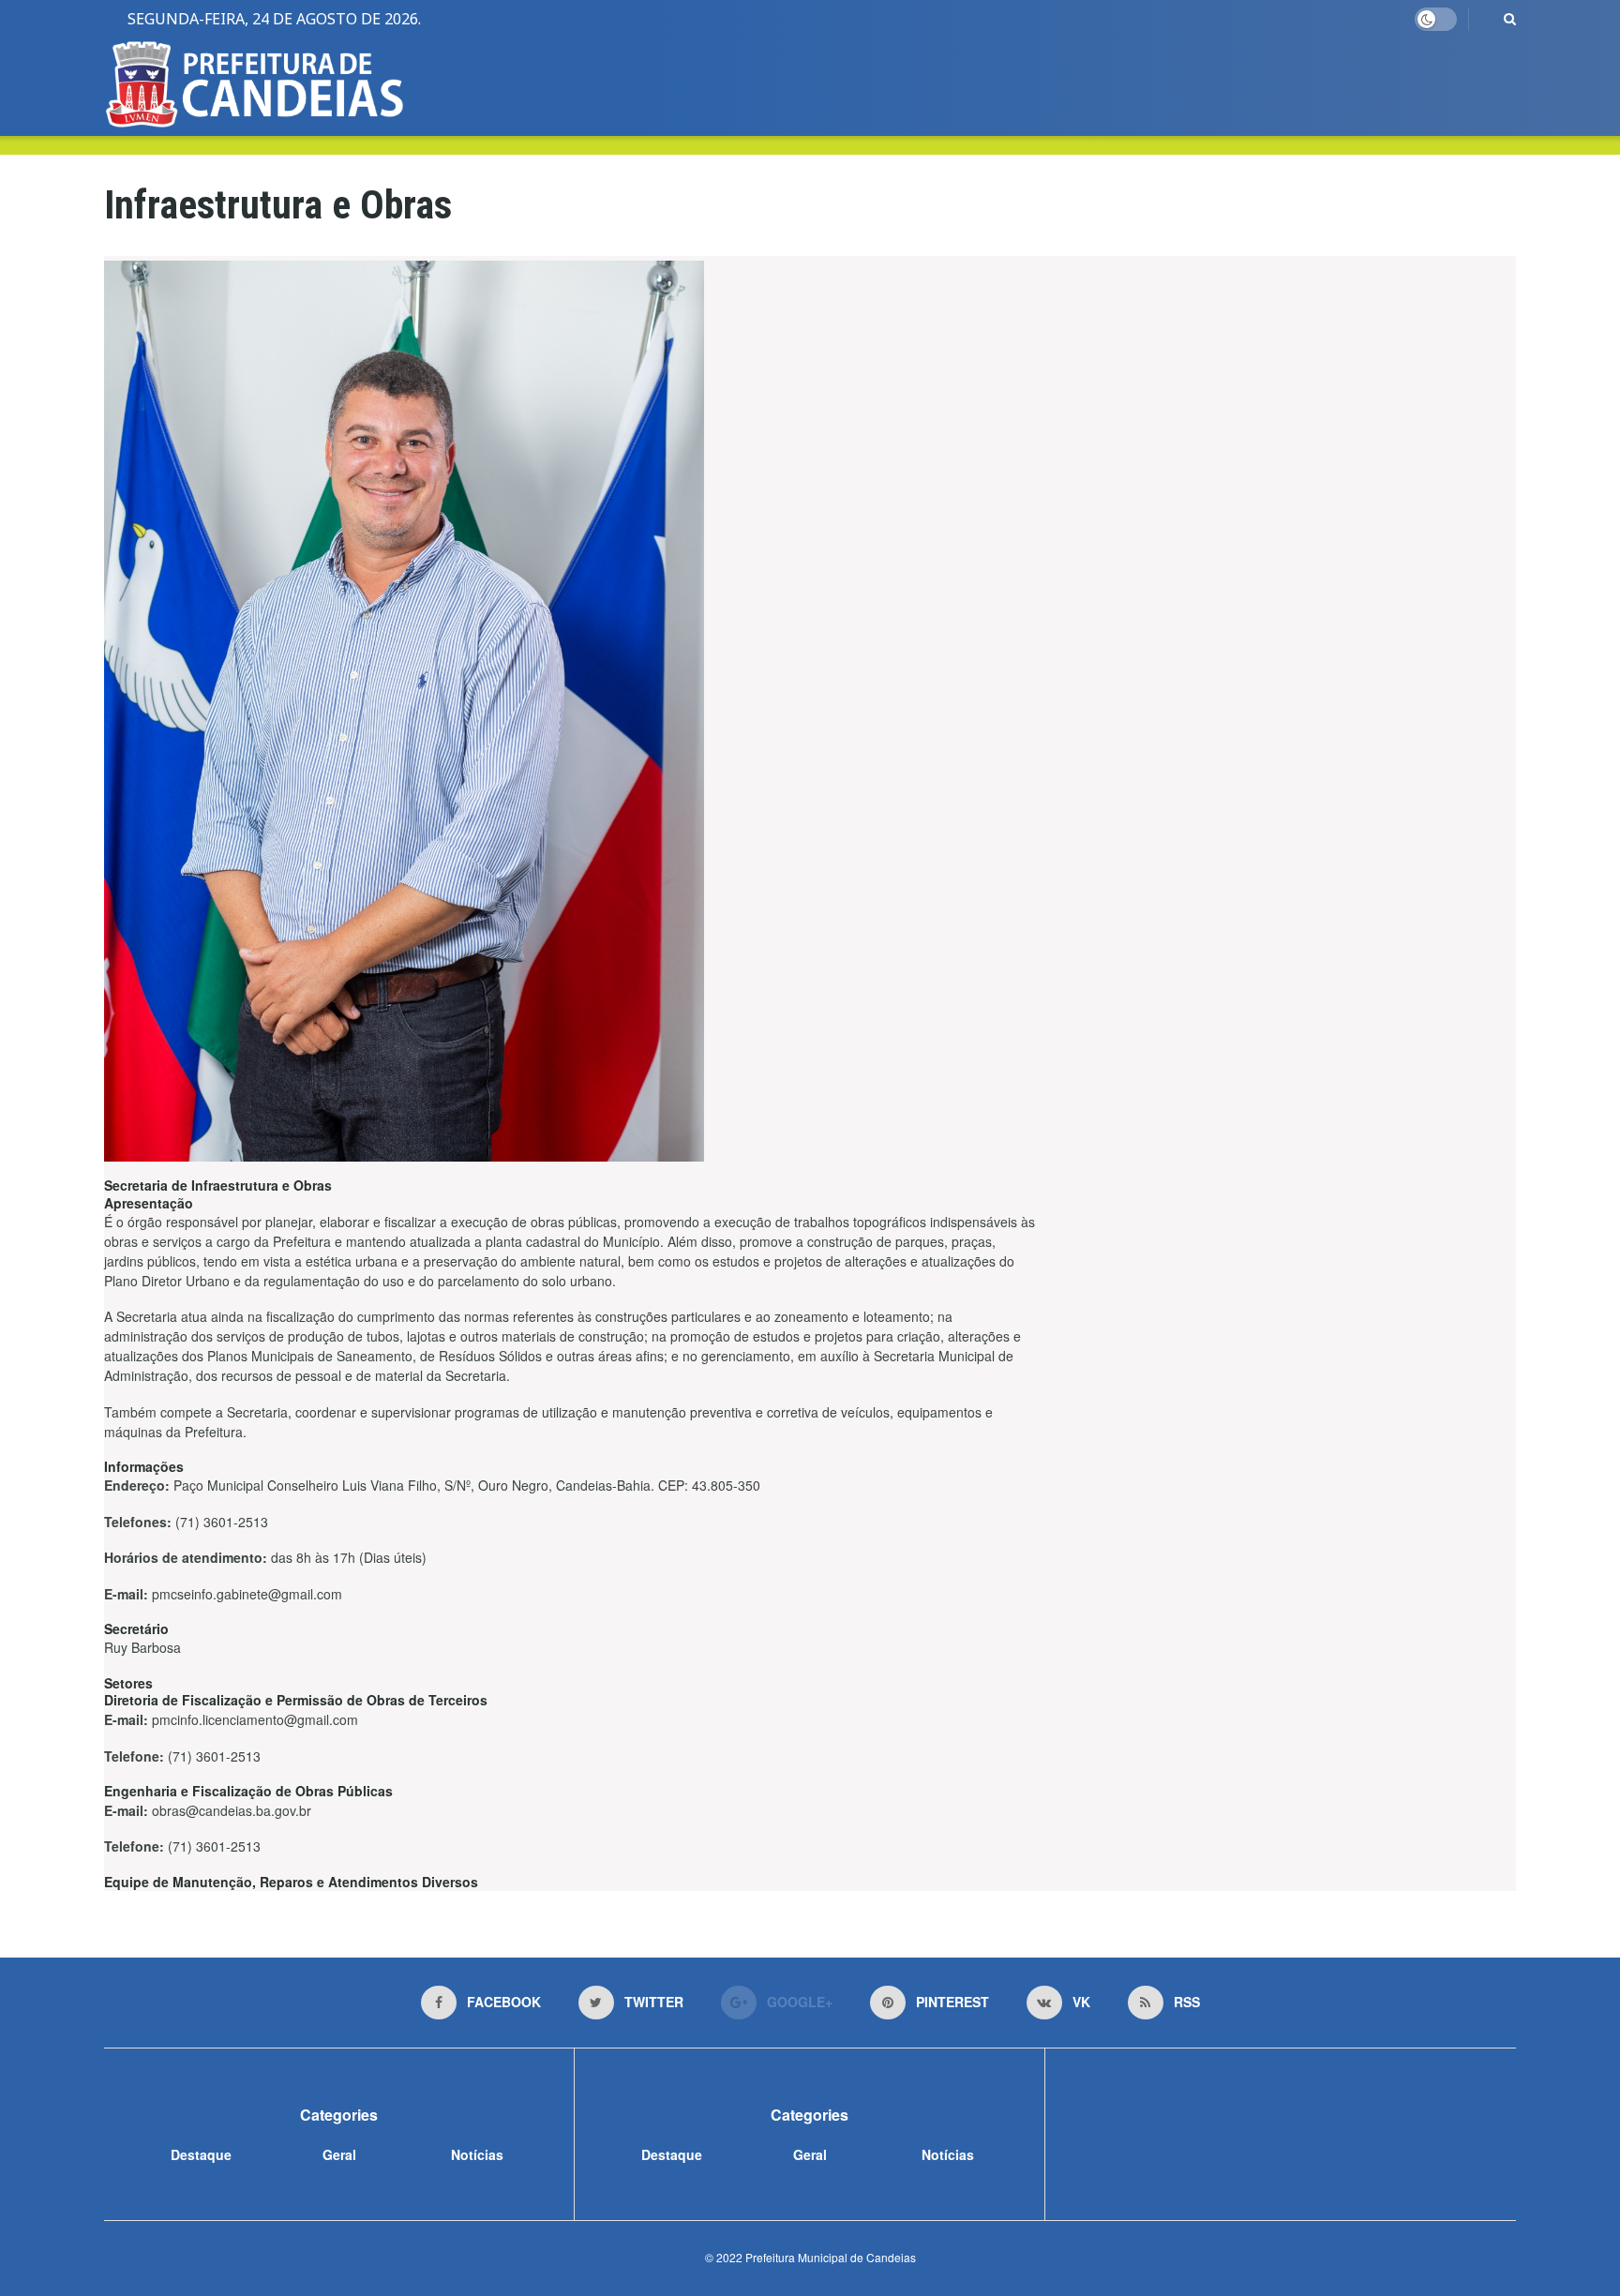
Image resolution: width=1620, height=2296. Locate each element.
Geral (339, 2154)
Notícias (477, 2154)
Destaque (201, 2154)
